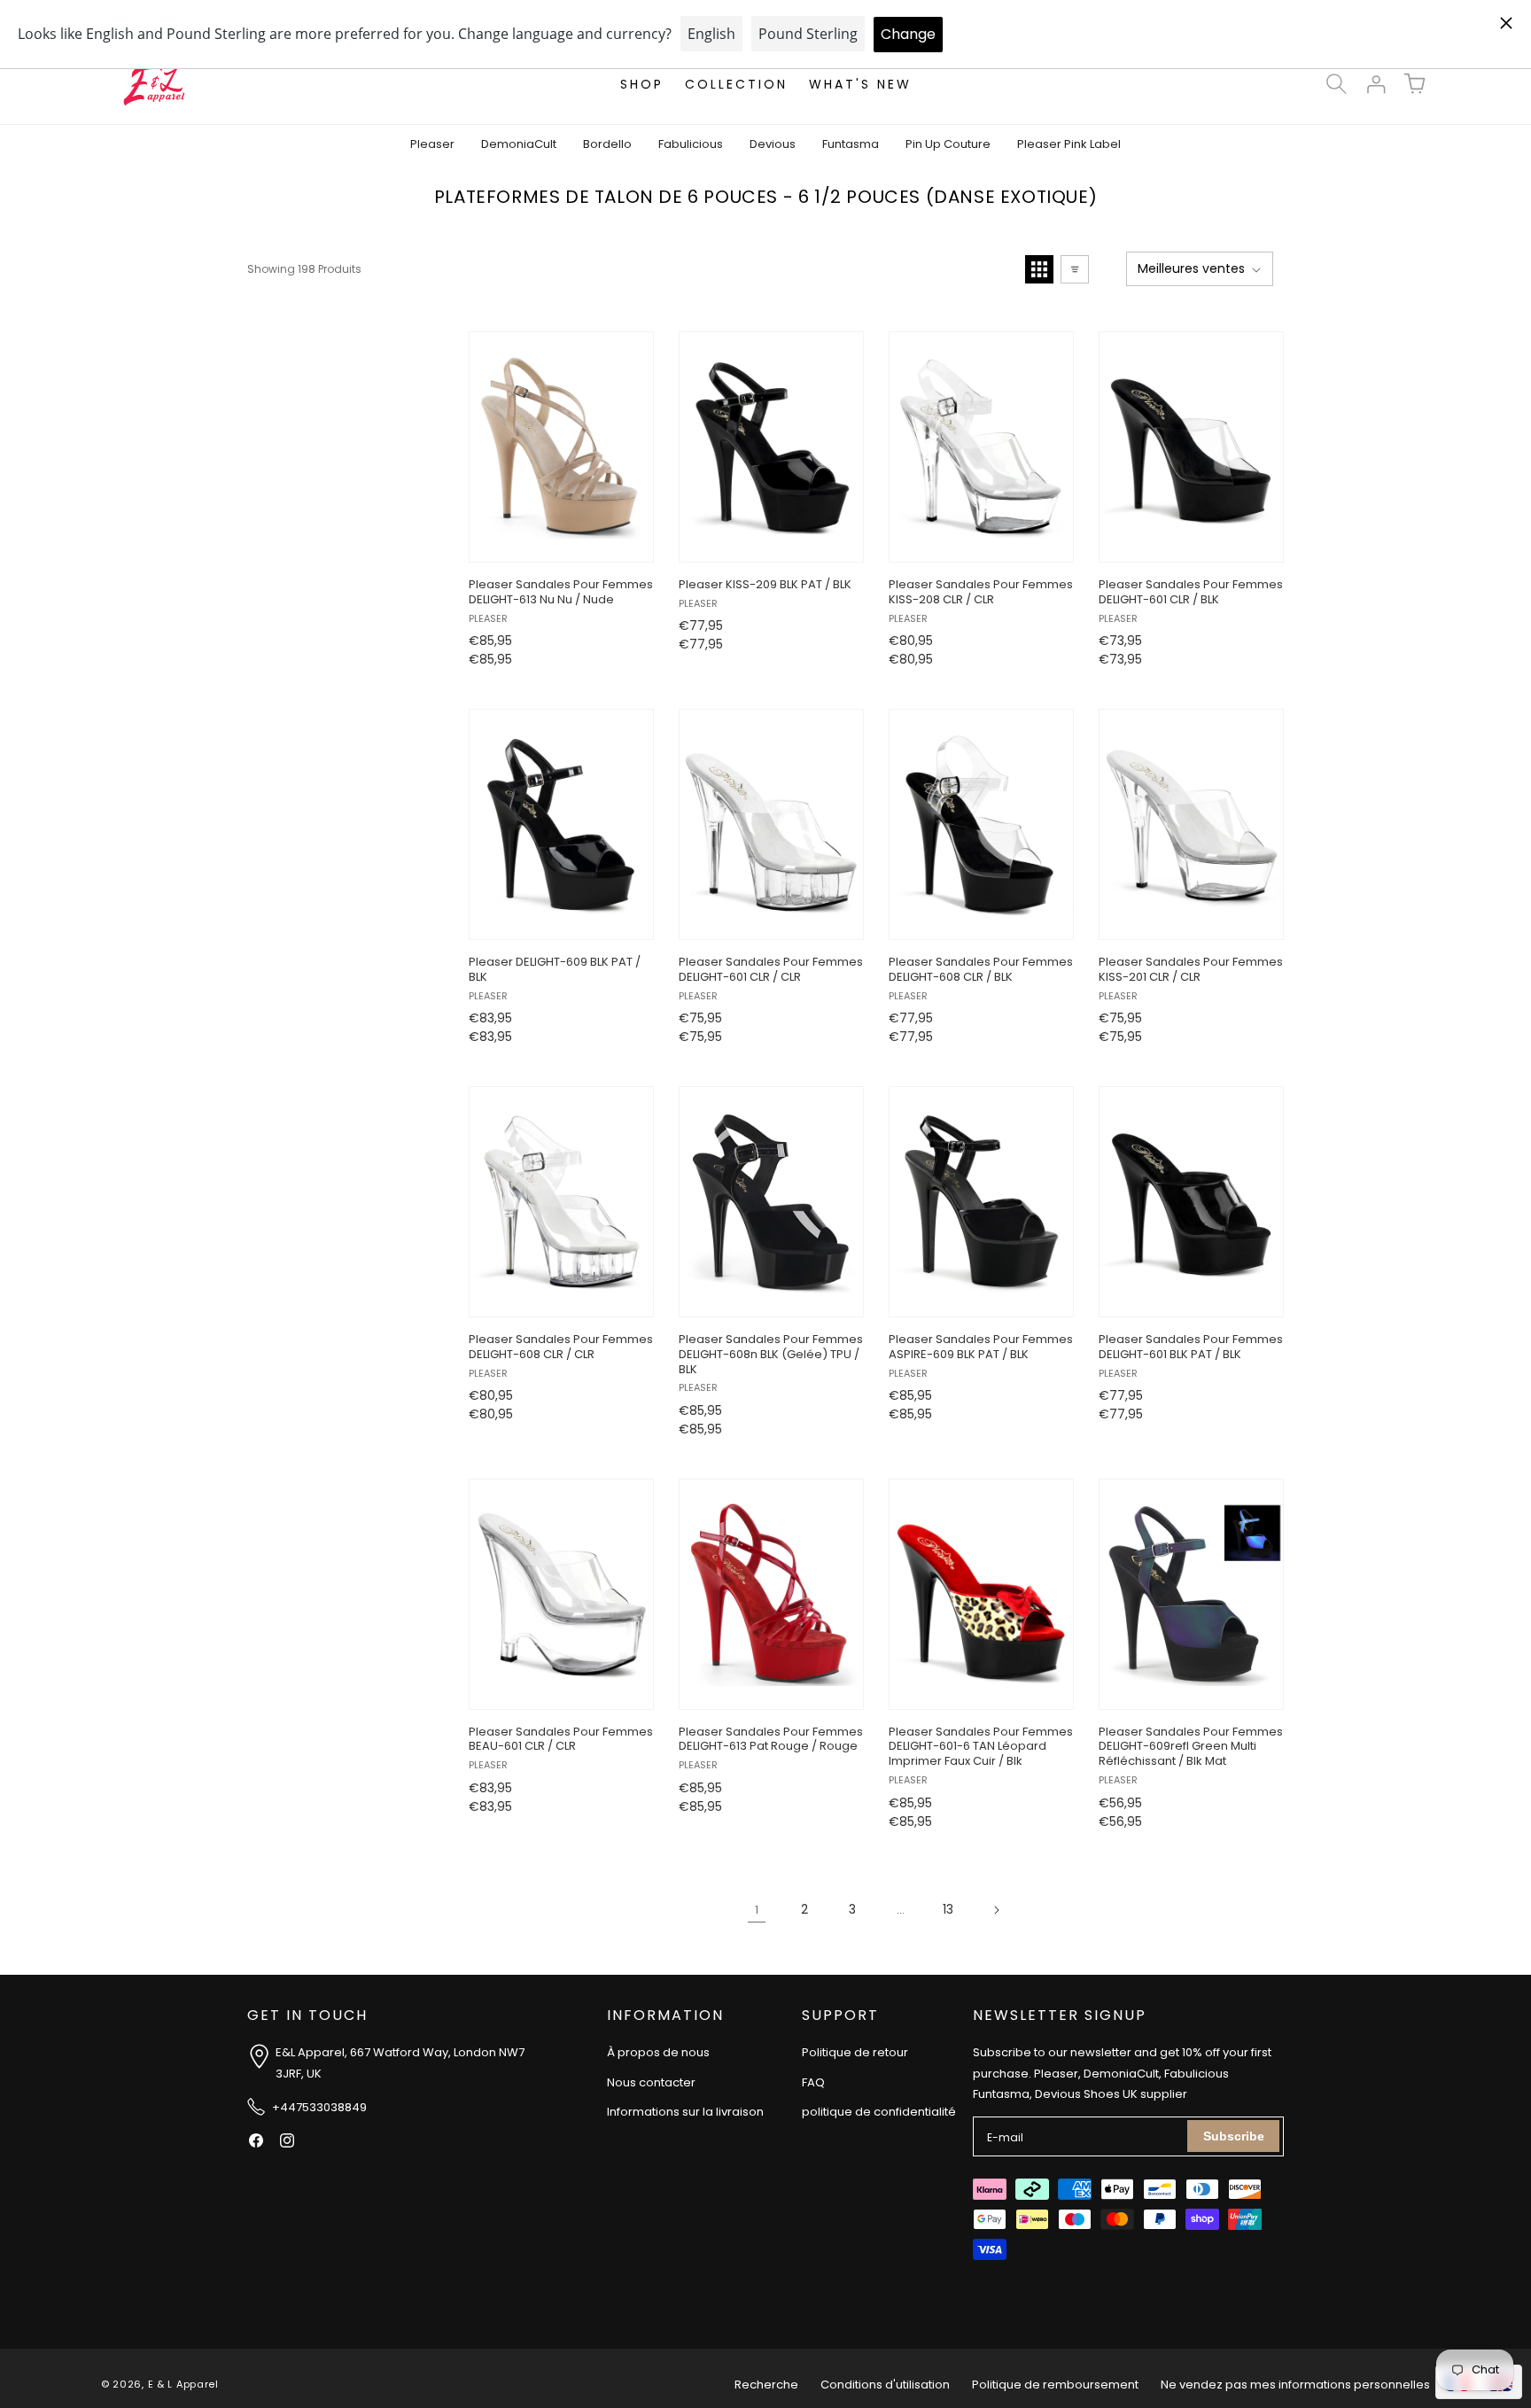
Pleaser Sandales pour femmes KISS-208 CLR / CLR (981, 593)
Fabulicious (691, 144)
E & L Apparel (183, 2385)
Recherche (766, 2385)
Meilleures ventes (1191, 268)
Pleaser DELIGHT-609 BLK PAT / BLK (555, 970)
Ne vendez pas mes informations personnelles (1295, 2385)
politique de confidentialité (879, 2113)
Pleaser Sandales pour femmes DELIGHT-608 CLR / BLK (981, 970)
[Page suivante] (996, 1910)
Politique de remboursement (1055, 2385)
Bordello (607, 144)
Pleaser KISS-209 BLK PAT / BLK (765, 585)
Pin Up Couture (948, 144)
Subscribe (1234, 2136)
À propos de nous (658, 2053)
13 (948, 1909)
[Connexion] (1375, 84)
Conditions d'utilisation (885, 2385)
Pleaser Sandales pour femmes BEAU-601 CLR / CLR (561, 1740)
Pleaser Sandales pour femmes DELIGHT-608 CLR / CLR (561, 1348)
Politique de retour (855, 2053)
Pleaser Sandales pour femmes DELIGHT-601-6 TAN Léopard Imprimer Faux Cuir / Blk (981, 1748)
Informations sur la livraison (685, 2113)
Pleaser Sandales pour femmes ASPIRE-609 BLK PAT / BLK (981, 1348)
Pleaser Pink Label (1069, 144)
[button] (1336, 84)
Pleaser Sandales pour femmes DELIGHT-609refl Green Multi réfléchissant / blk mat (1191, 1748)
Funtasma (851, 144)
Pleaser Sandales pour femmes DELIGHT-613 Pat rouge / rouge (771, 1740)
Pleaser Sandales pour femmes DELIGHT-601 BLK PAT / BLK (1191, 1348)
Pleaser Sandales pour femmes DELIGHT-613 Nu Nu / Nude (561, 593)
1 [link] (757, 1910)
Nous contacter (651, 2082)
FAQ (813, 2082)
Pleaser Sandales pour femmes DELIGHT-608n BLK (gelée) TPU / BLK (771, 1355)
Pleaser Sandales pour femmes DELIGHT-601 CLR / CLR (771, 970)
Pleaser (432, 144)
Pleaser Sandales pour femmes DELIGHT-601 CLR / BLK (1191, 593)
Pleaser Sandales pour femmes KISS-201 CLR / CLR (1191, 970)
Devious (773, 144)
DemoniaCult (519, 144)
